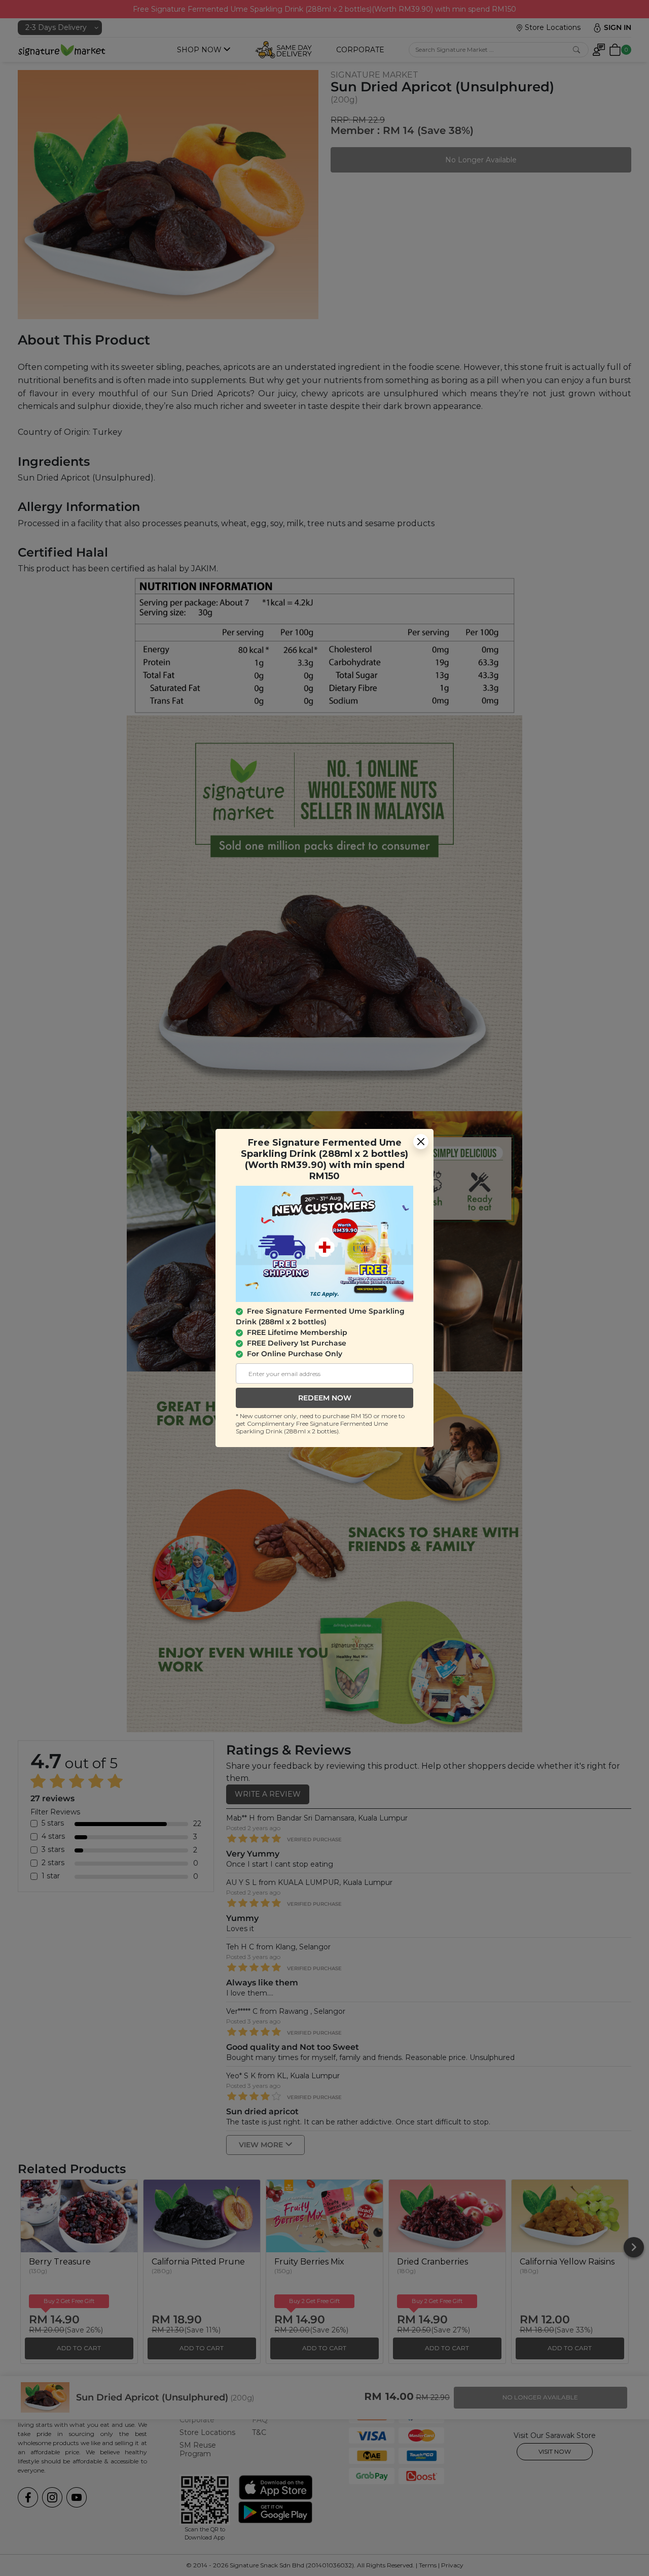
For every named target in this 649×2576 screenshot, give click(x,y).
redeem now (325, 1398)
